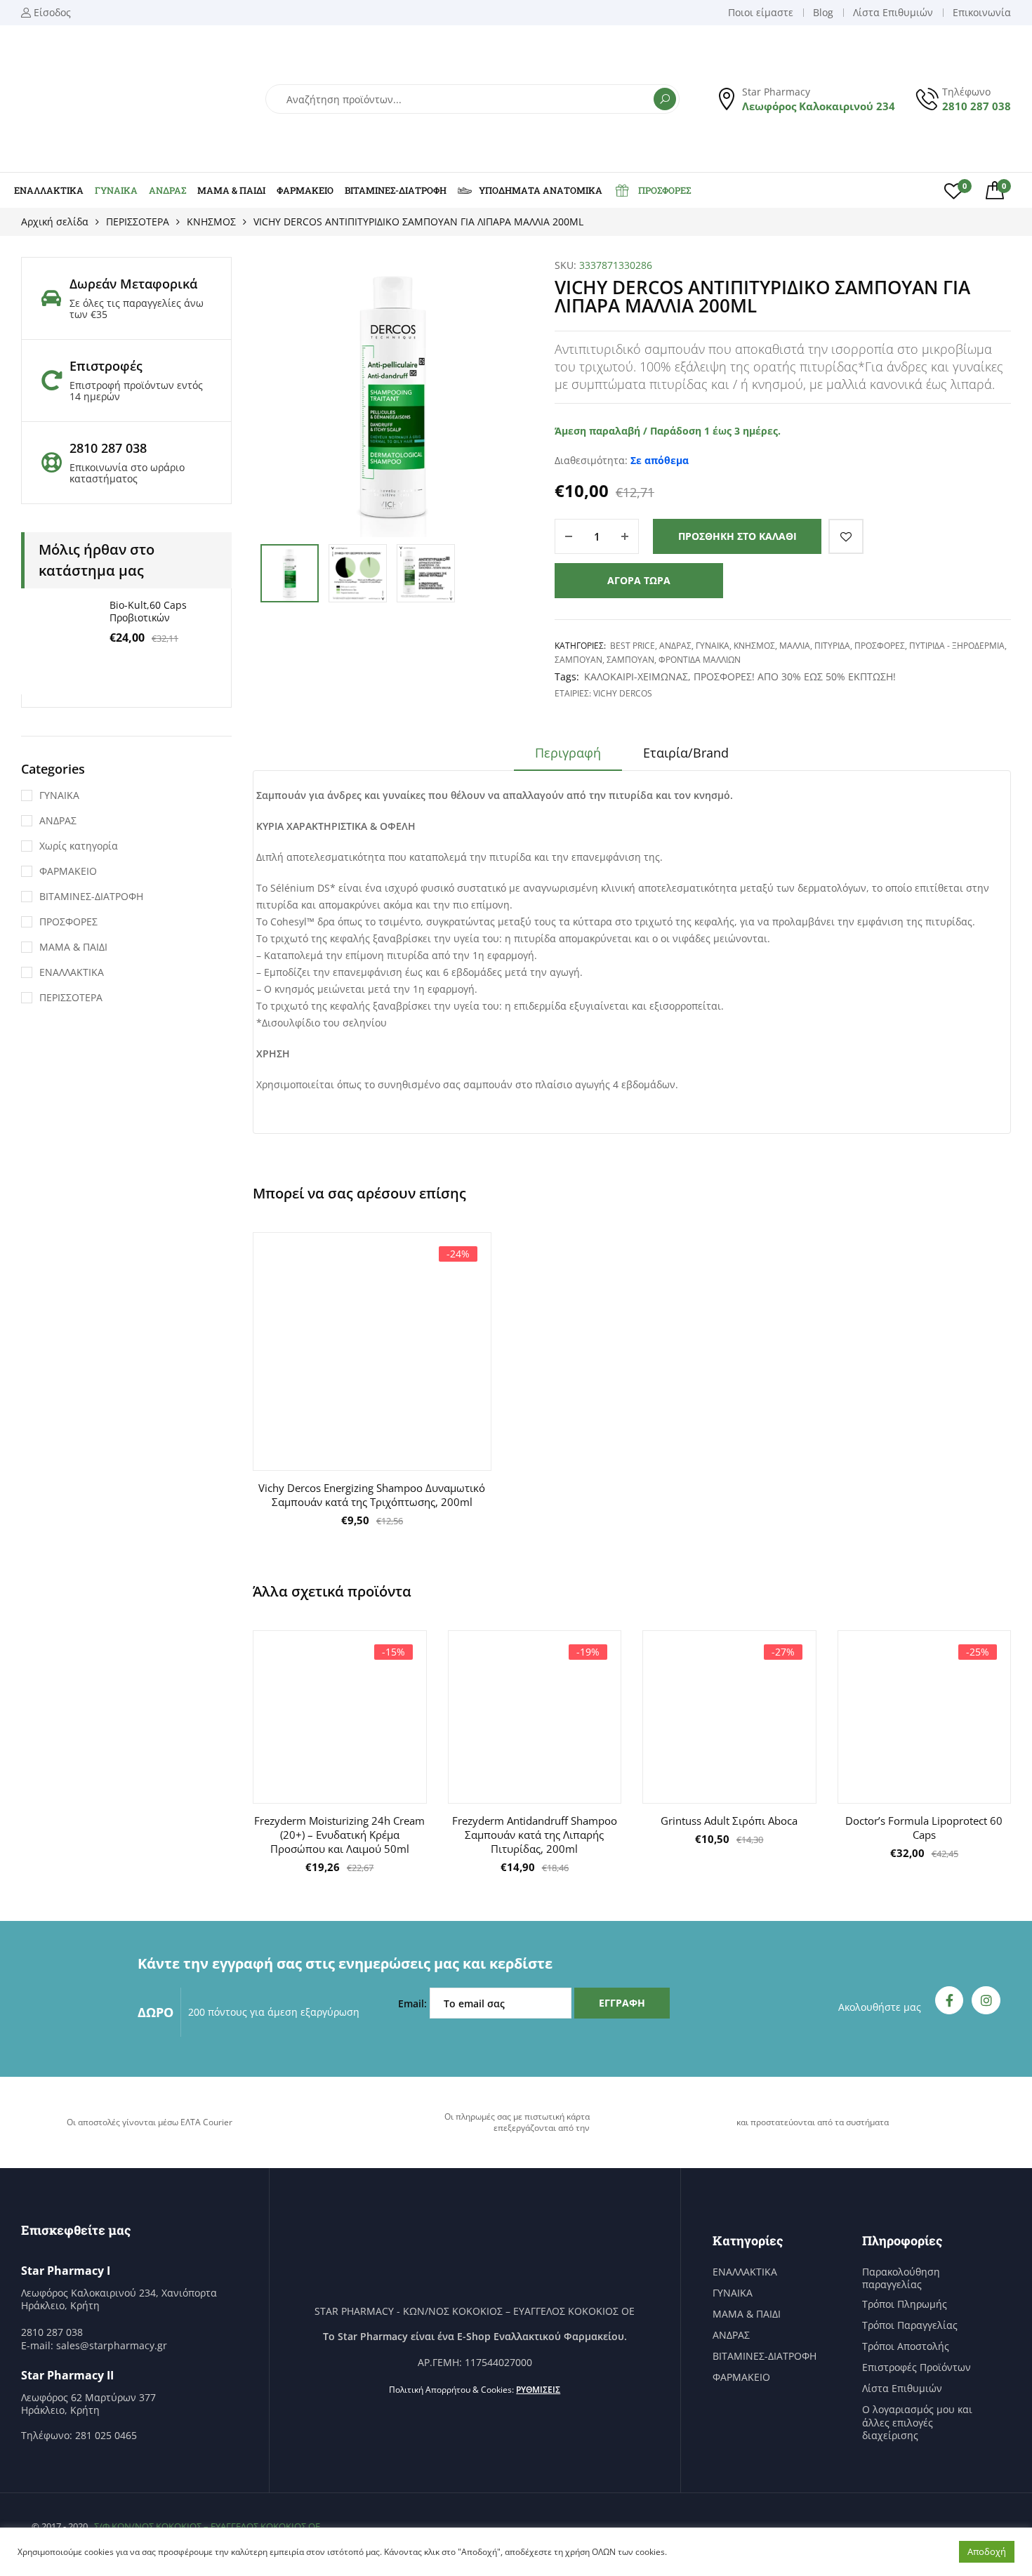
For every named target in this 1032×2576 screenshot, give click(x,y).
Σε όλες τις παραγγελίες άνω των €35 (137, 309)
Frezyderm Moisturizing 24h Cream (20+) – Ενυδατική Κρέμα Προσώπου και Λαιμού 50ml (339, 1835)
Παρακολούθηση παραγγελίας (901, 2278)
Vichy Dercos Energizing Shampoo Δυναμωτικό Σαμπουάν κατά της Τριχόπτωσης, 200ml (372, 1495)
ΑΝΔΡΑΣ (167, 190)
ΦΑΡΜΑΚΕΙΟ (305, 190)
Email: (414, 2003)
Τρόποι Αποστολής (906, 2346)
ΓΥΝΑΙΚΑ (116, 190)
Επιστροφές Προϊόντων (917, 2367)
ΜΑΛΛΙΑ (795, 646)
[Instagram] (986, 2001)
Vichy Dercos (623, 693)
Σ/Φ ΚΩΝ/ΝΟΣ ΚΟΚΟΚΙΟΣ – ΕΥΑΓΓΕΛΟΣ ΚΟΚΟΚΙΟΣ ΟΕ (207, 2526)
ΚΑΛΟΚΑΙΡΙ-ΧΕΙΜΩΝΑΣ (636, 676)
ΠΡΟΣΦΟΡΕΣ (664, 190)
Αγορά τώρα (639, 580)
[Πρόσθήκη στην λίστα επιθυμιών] (846, 536)
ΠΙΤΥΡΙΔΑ (832, 646)
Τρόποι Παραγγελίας (910, 2325)
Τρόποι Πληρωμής (905, 2304)
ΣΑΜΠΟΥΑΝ (578, 660)
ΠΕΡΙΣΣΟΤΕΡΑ (138, 222)
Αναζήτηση (665, 99)
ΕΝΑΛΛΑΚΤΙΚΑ (49, 190)
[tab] (568, 758)
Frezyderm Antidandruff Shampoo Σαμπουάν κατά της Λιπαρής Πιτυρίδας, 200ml (535, 1835)
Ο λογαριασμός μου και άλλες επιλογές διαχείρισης (917, 2422)
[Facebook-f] (950, 2001)
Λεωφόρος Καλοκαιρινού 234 (819, 106)
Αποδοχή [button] (987, 2551)
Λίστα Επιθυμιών (902, 2389)
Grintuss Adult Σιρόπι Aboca (729, 1821)
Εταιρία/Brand (686, 753)
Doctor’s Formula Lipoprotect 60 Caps (924, 1828)
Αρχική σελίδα (55, 222)
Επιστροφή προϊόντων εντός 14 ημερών (136, 391)
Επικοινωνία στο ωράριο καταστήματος (127, 473)
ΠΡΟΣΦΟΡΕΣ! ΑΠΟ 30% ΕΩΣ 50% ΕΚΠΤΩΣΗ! (795, 676)
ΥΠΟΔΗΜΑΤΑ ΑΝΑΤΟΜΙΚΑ (541, 190)
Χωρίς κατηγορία (79, 846)
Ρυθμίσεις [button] (538, 2390)
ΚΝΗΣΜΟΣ (211, 222)
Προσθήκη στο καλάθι (737, 536)
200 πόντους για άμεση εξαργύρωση (274, 2012)
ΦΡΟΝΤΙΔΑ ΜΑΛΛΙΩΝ (700, 660)
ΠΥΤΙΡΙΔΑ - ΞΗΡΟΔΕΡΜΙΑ (957, 646)
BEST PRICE (633, 646)
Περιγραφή (568, 753)
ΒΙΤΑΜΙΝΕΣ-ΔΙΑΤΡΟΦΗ (396, 190)
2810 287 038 (977, 106)
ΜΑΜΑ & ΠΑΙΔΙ (231, 190)
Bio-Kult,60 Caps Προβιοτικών (148, 611)
